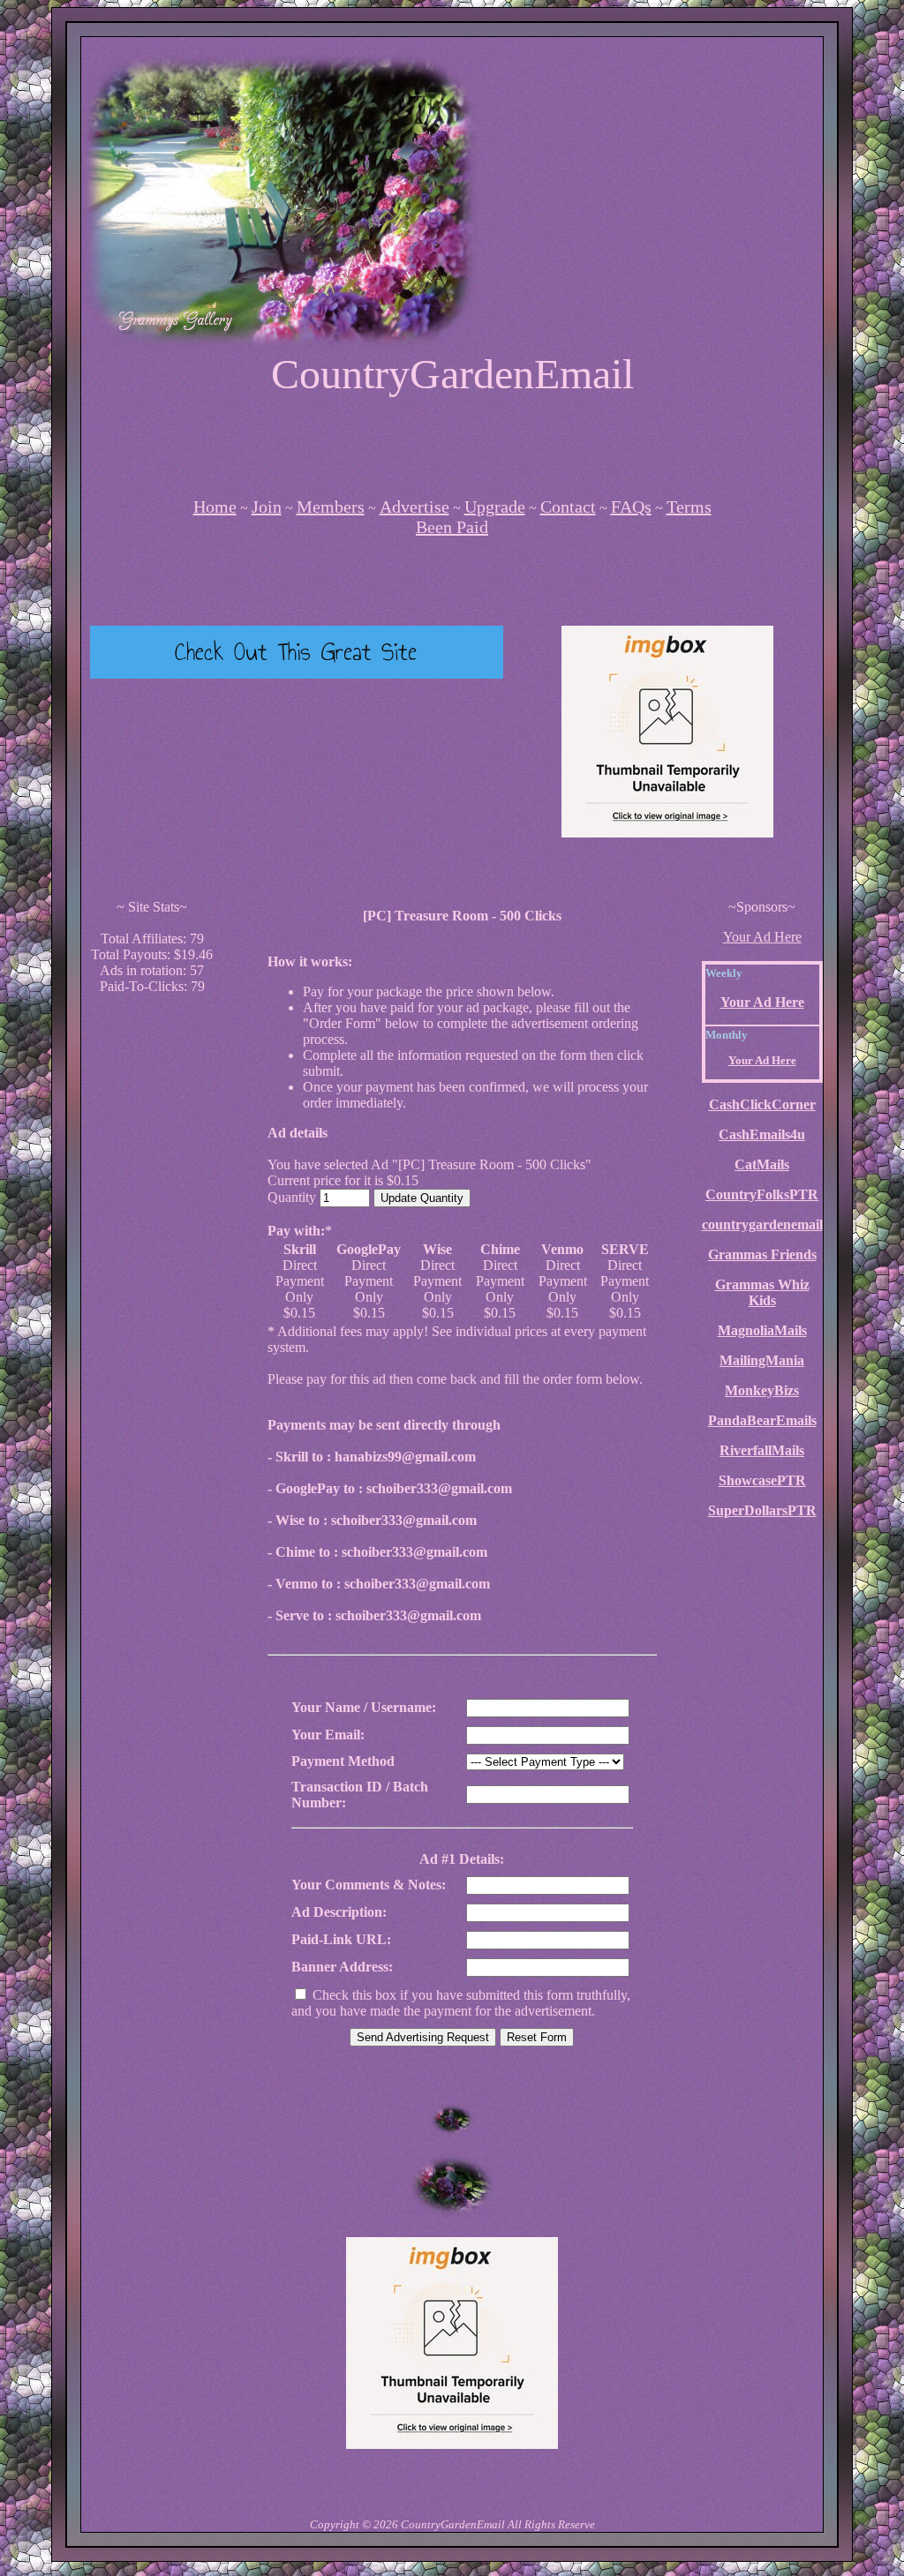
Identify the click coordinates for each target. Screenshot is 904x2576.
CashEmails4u (762, 1134)
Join (267, 507)
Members (331, 507)
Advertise (414, 507)
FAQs (631, 507)
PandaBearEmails (762, 1420)
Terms (689, 507)
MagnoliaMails (762, 1330)
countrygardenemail (762, 1224)
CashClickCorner (762, 1104)
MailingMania (762, 1360)
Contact (568, 507)
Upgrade (495, 507)
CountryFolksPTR (762, 1194)
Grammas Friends (762, 1254)
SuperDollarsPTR (762, 1510)
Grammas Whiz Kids (762, 1292)
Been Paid (452, 527)
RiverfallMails (762, 1450)
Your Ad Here (762, 937)
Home (215, 507)
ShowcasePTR (762, 1480)
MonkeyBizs (762, 1390)
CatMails (762, 1164)
